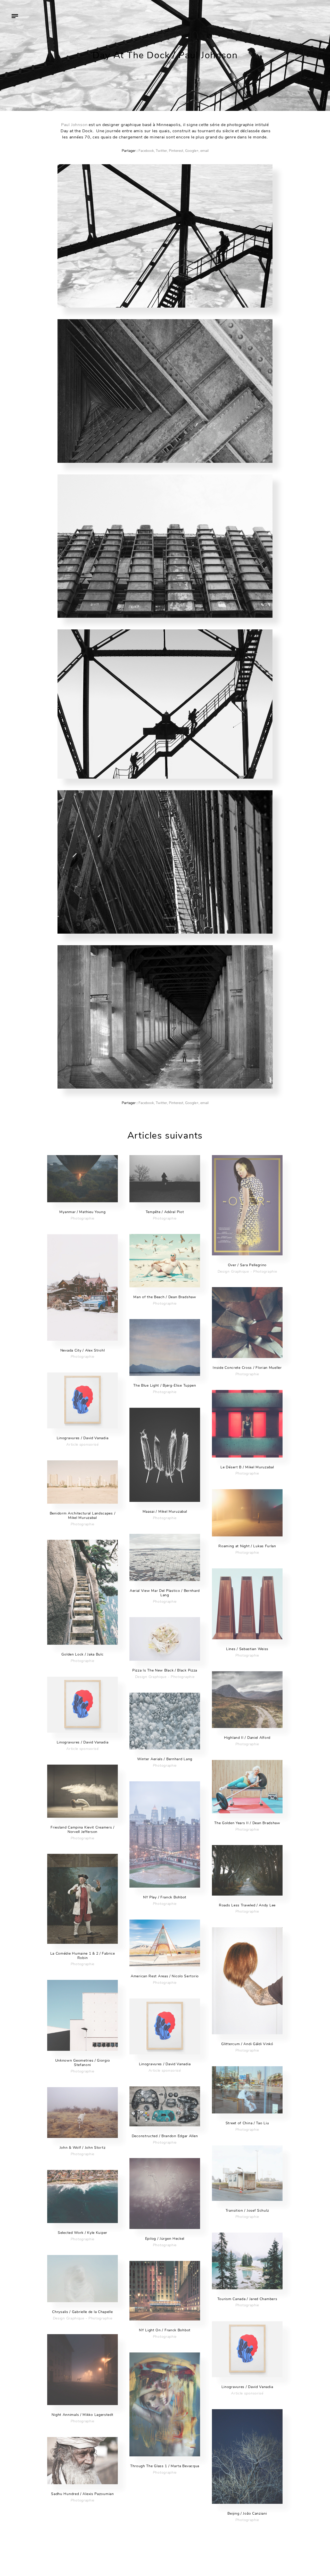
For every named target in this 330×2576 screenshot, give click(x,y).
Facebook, (147, 151)
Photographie (82, 1218)
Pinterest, (176, 151)
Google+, (192, 151)
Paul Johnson (74, 125)
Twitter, (162, 151)
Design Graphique (233, 1271)
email (204, 151)
